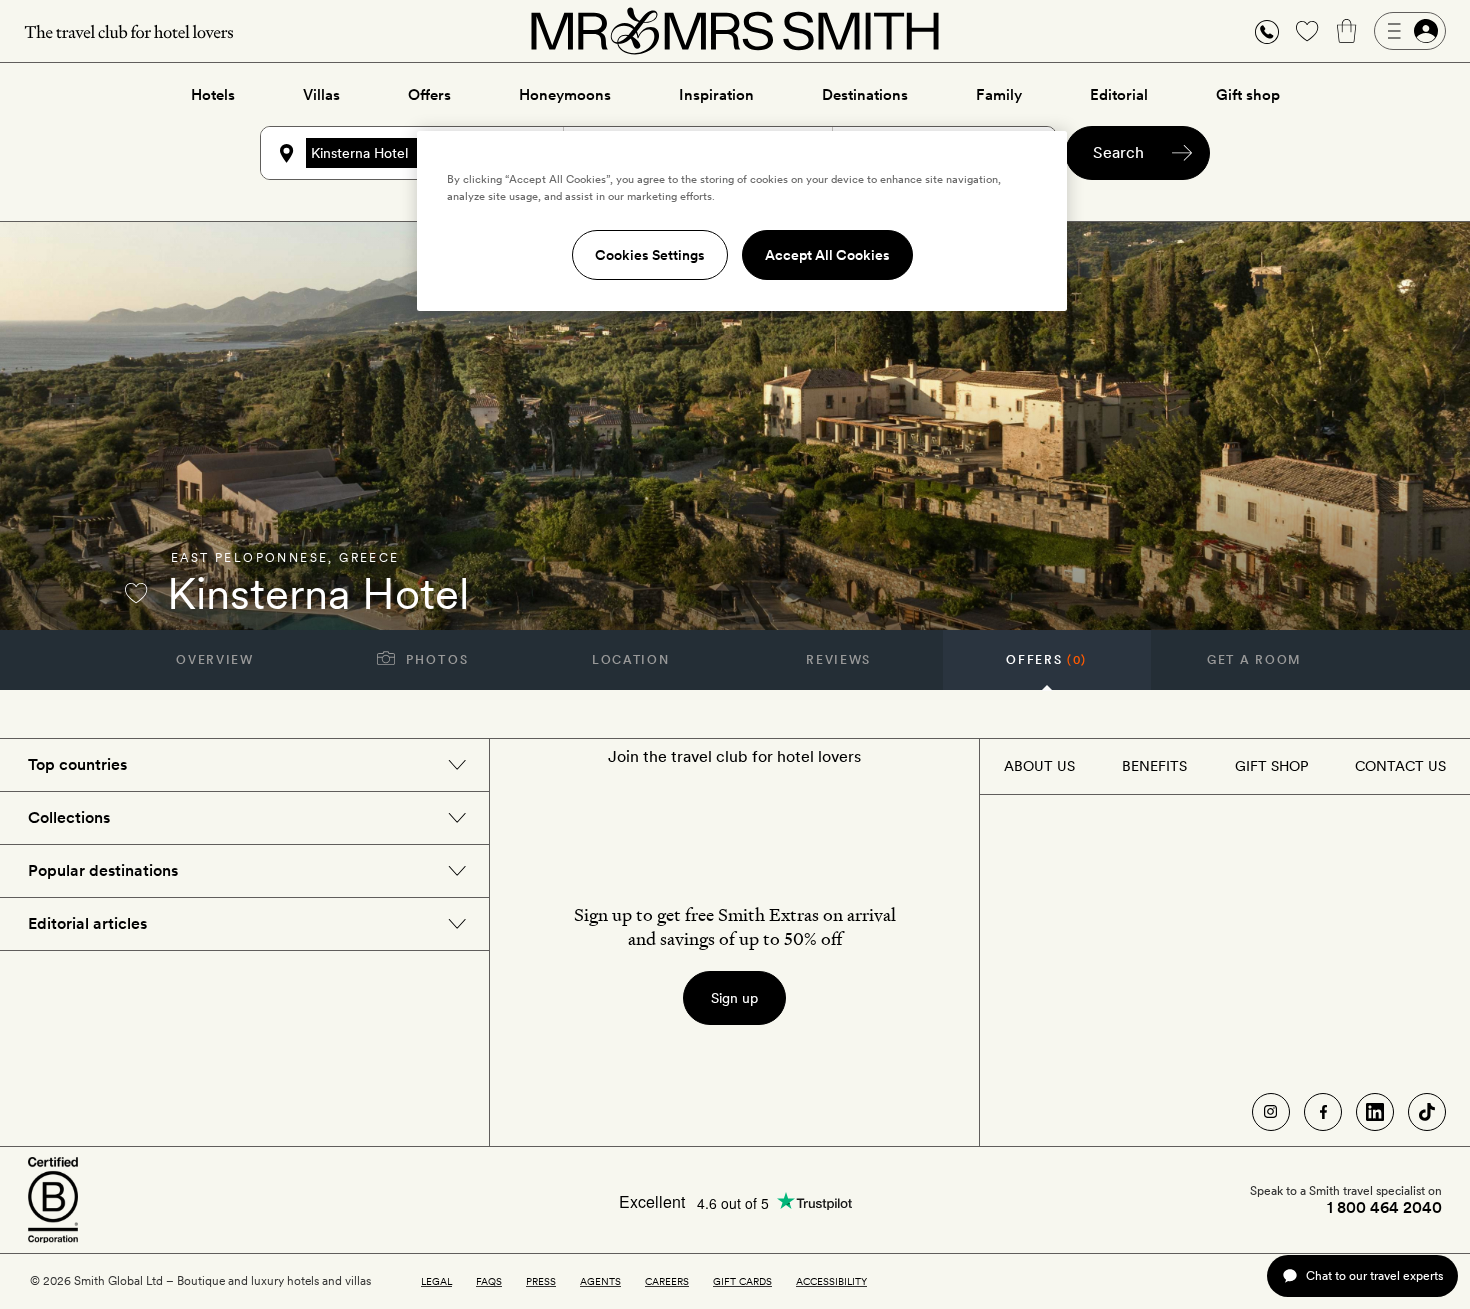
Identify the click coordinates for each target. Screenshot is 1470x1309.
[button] (1267, 31)
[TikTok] (1427, 1112)
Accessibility (831, 1281)
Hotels (213, 95)
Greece (369, 558)
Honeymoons (565, 95)
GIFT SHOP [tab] (1271, 766)
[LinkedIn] (1375, 1112)
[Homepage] (735, 31)
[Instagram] (1271, 1112)
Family (999, 95)
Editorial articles (87, 923)
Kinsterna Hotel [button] (359, 153)
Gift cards (742, 1281)
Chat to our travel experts (1374, 1275)
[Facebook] (1323, 1112)
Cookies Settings (650, 255)
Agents (600, 1281)
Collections (69, 817)
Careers (667, 1281)
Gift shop (1248, 95)
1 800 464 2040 (1384, 1208)
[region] (742, 221)
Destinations (865, 95)
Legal (436, 1281)
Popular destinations (103, 870)
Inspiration (716, 95)
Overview (214, 660)
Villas (321, 95)
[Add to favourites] (136, 593)
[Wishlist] (1307, 31)
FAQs (489, 1281)
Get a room (1254, 660)
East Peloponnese (249, 558)
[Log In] (1410, 31)
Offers (429, 95)
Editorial (1119, 95)
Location (630, 660)
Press (541, 1281)
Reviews (838, 660)
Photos (435, 660)
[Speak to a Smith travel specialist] (1267, 31)
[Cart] (1347, 31)
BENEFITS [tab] (1154, 766)
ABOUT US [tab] (1039, 766)
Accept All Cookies (827, 255)
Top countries (77, 764)
